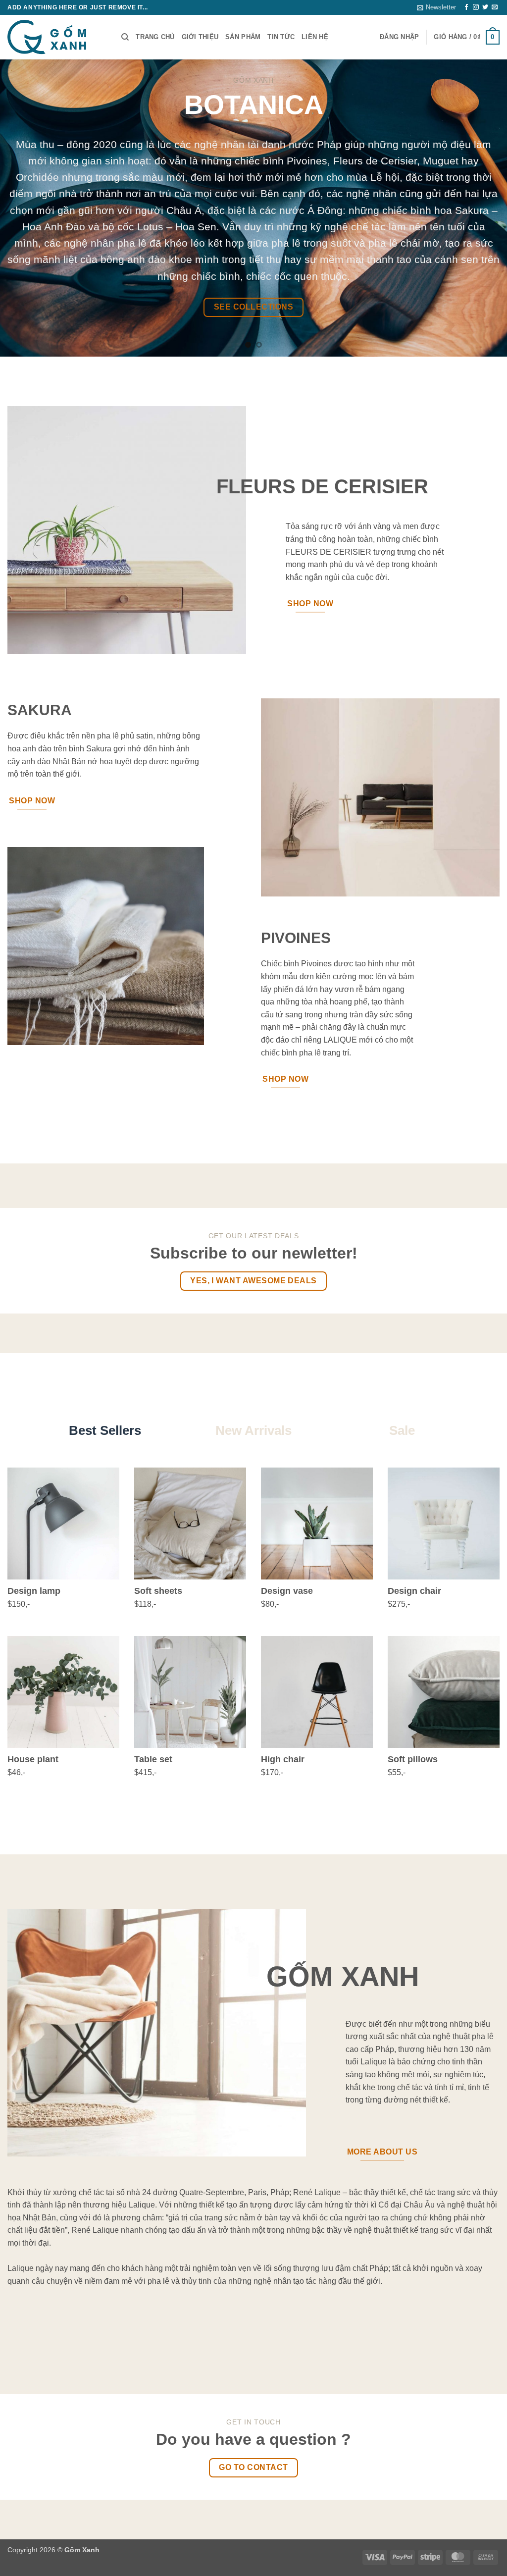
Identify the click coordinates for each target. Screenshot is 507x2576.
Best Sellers (105, 1430)
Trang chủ (155, 37)
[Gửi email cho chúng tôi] (495, 7)
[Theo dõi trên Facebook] (466, 7)
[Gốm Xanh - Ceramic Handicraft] (57, 37)
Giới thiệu (200, 37)
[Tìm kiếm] (125, 37)
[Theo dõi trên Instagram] (476, 7)
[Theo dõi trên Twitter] (485, 7)
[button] (436, 7)
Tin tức (281, 37)
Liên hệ (315, 37)
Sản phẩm (243, 37)
